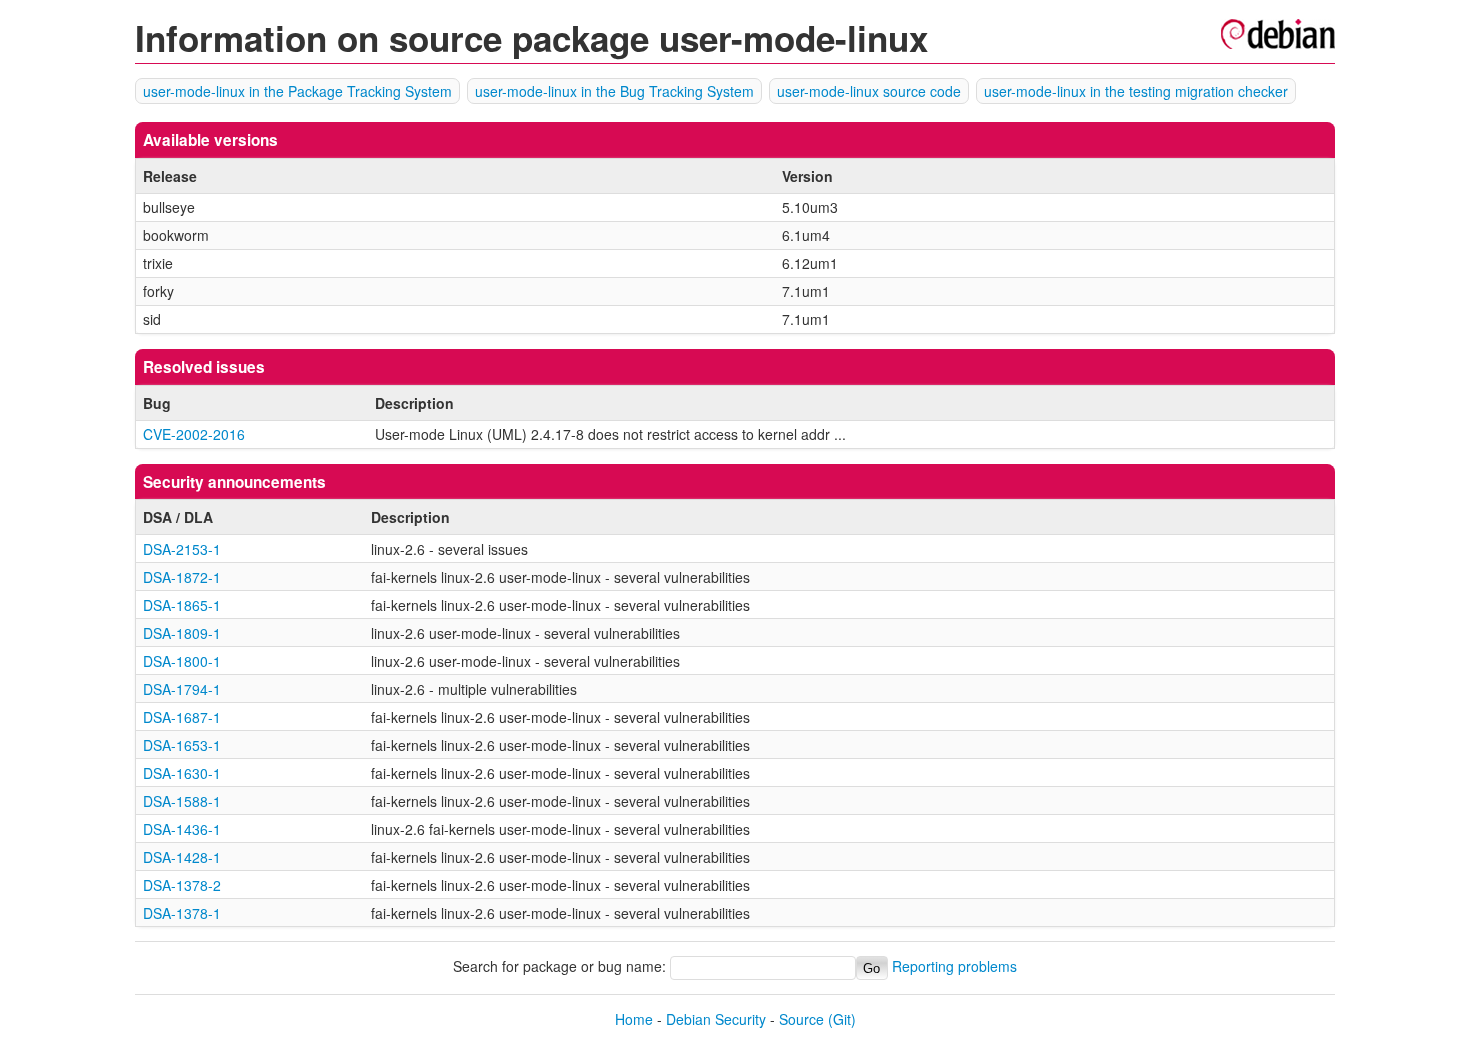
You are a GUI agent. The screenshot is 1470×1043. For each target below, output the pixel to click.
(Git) (842, 1019)
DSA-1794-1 (182, 689)
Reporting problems (954, 967)
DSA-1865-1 (182, 605)
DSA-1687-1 (182, 717)
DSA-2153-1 (182, 549)
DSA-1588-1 (182, 801)
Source (801, 1019)
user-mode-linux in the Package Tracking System (297, 91)
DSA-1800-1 (182, 661)
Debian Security (716, 1019)
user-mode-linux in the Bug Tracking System (614, 91)
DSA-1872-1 (182, 577)
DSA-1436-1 (182, 829)
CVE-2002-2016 (194, 434)
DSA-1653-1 (182, 745)
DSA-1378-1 (182, 913)
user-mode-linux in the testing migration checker (1136, 91)
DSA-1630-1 (182, 773)
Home (634, 1019)
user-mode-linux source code (869, 91)
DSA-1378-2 (182, 885)
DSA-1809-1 (182, 633)
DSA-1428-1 (182, 857)
